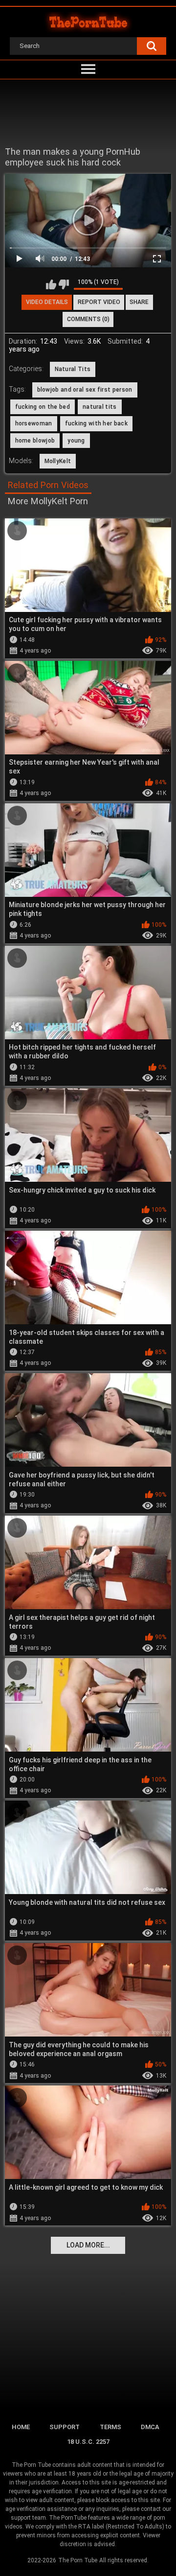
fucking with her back (96, 423)
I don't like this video (64, 284)
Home (21, 2427)
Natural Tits (73, 369)
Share (139, 302)
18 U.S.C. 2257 (88, 2442)
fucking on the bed (43, 407)
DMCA (150, 2427)
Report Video (99, 302)
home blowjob (35, 441)
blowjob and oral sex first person (85, 390)
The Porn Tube (78, 2560)
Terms (110, 2427)
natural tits (100, 407)
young (76, 441)
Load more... (88, 2245)
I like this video (51, 284)
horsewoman (34, 423)
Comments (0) (88, 319)
